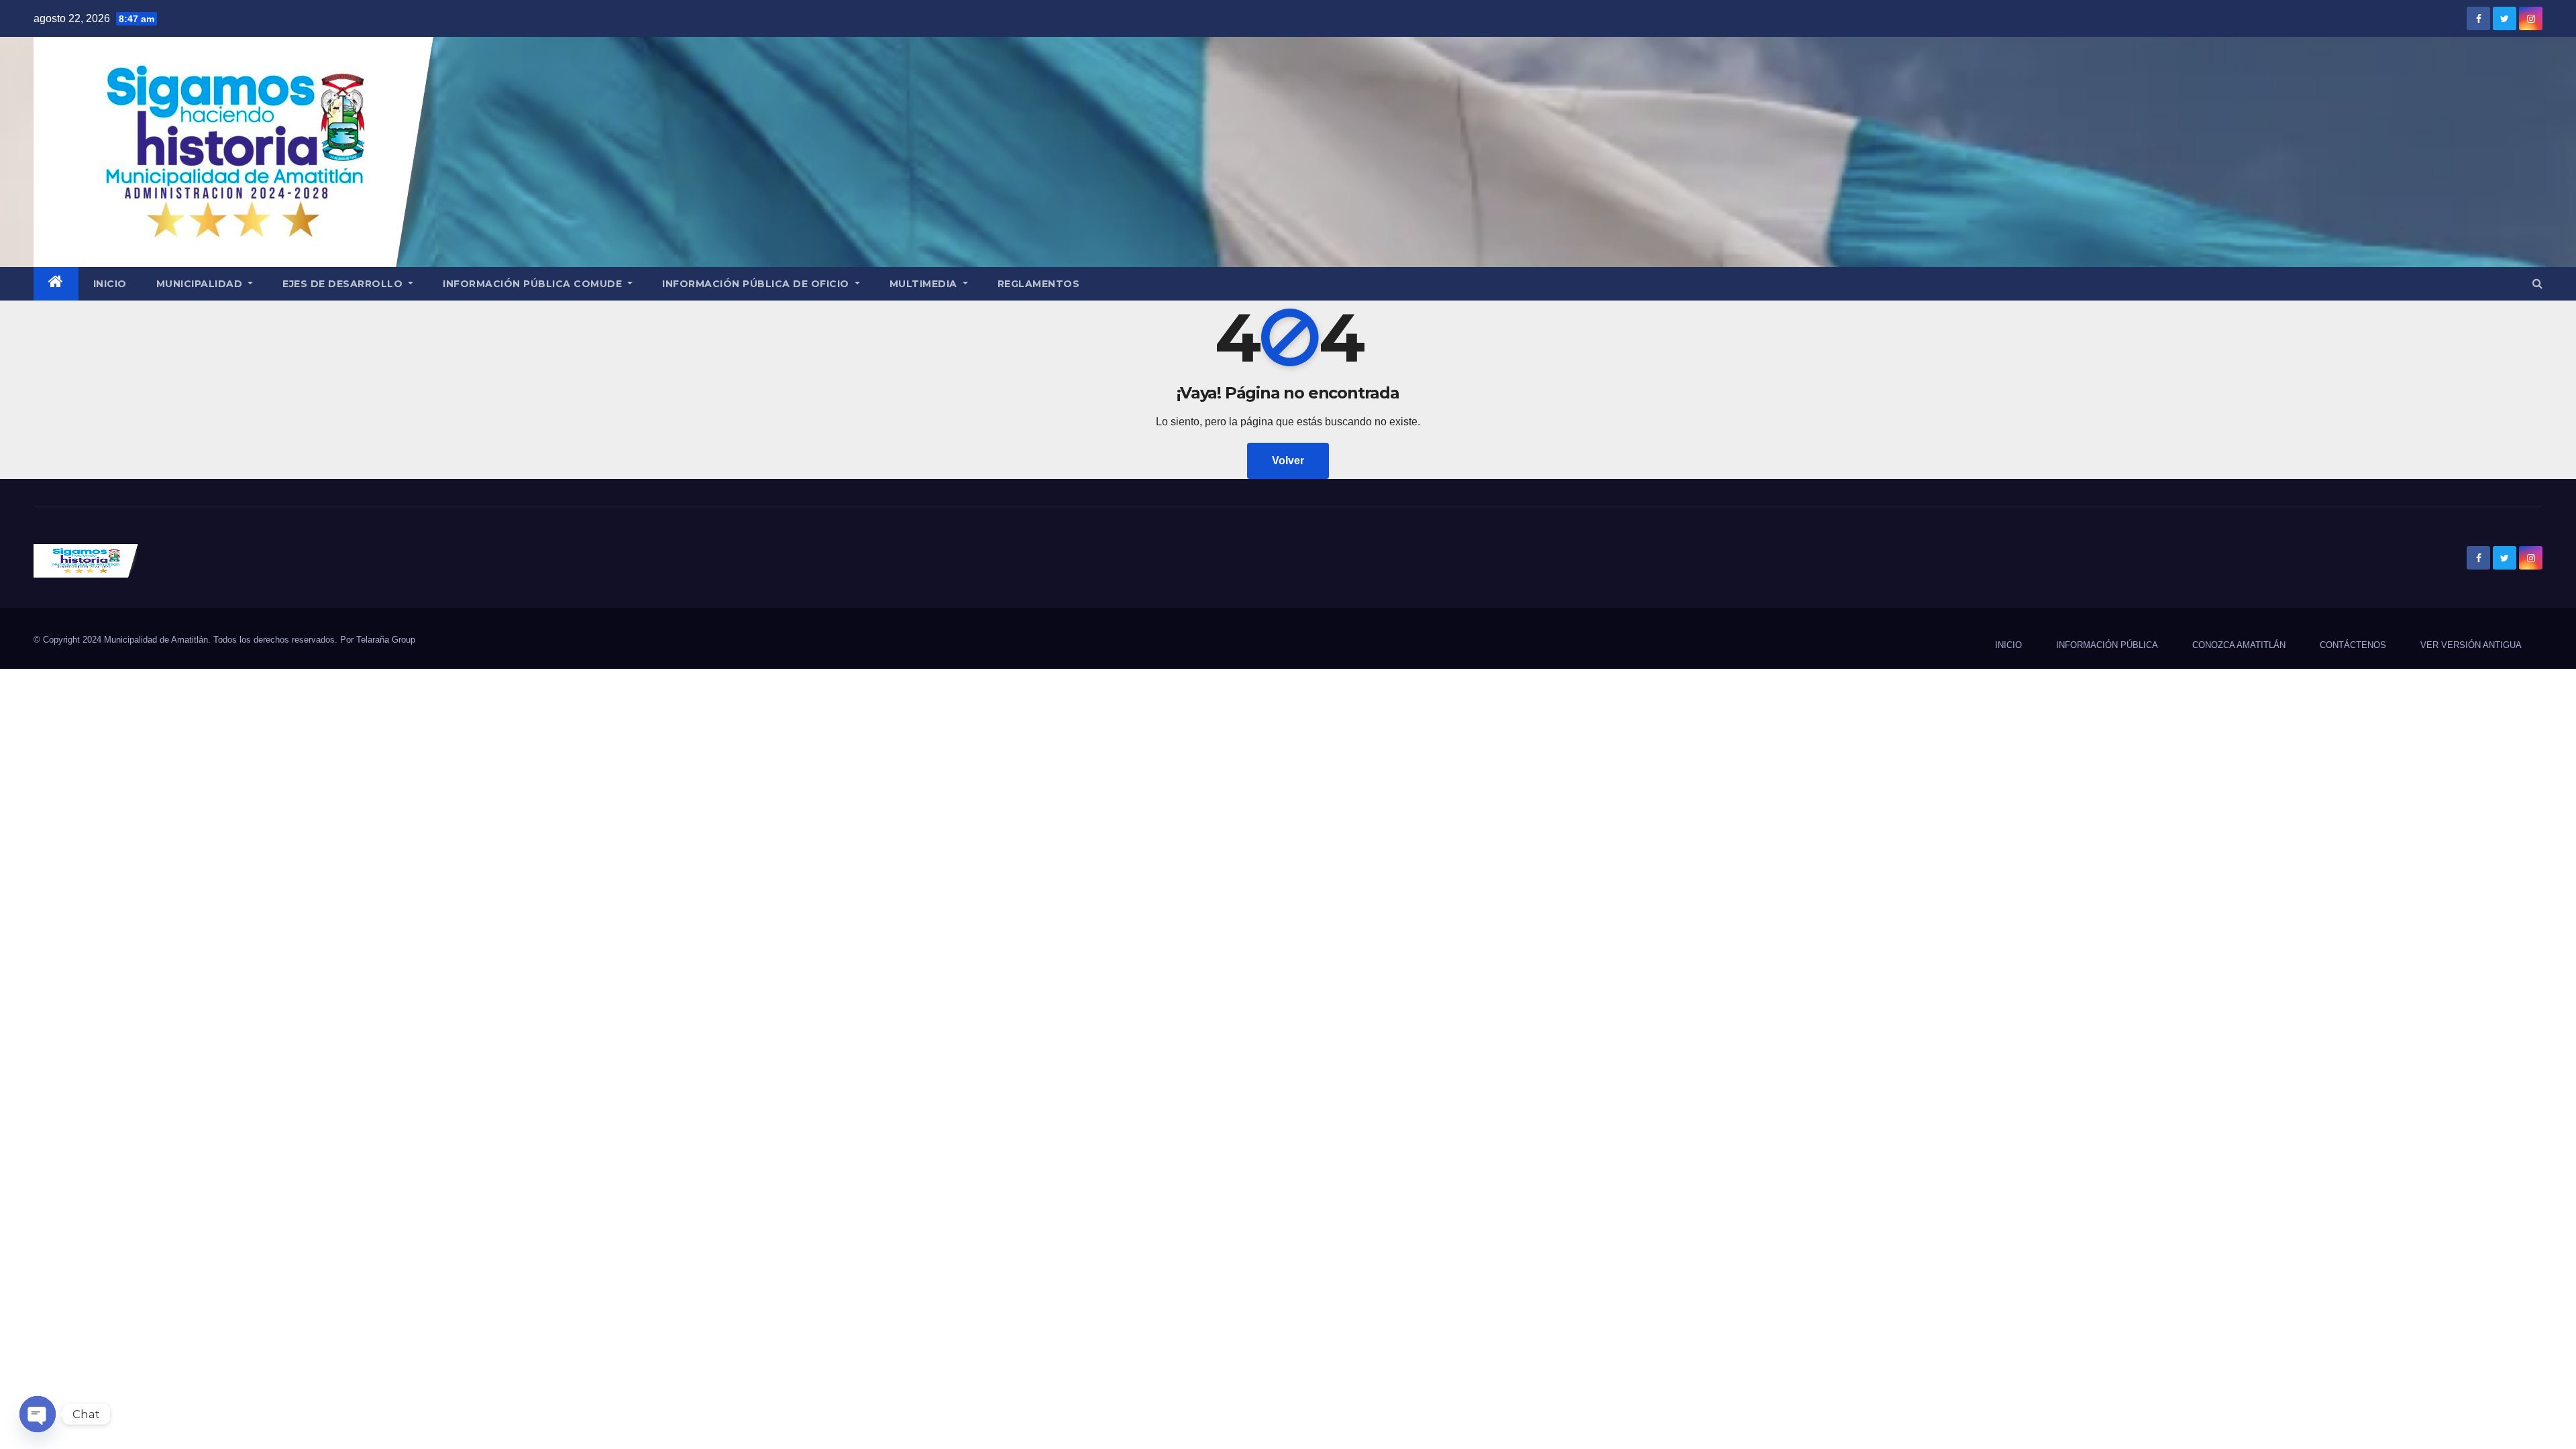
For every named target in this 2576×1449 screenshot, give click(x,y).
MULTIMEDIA (925, 284)
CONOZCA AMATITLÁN (2239, 645)
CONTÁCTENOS (2353, 645)
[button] (2537, 283)
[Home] (56, 284)
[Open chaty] (38, 1414)
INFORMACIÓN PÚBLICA (2107, 645)
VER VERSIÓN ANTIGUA (2471, 645)
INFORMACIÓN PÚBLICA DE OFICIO (757, 284)
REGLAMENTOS (1039, 284)
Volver (1288, 461)
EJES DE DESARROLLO (344, 284)
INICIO (110, 284)
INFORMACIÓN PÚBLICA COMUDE (534, 284)
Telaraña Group (386, 640)
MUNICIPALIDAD (201, 284)
